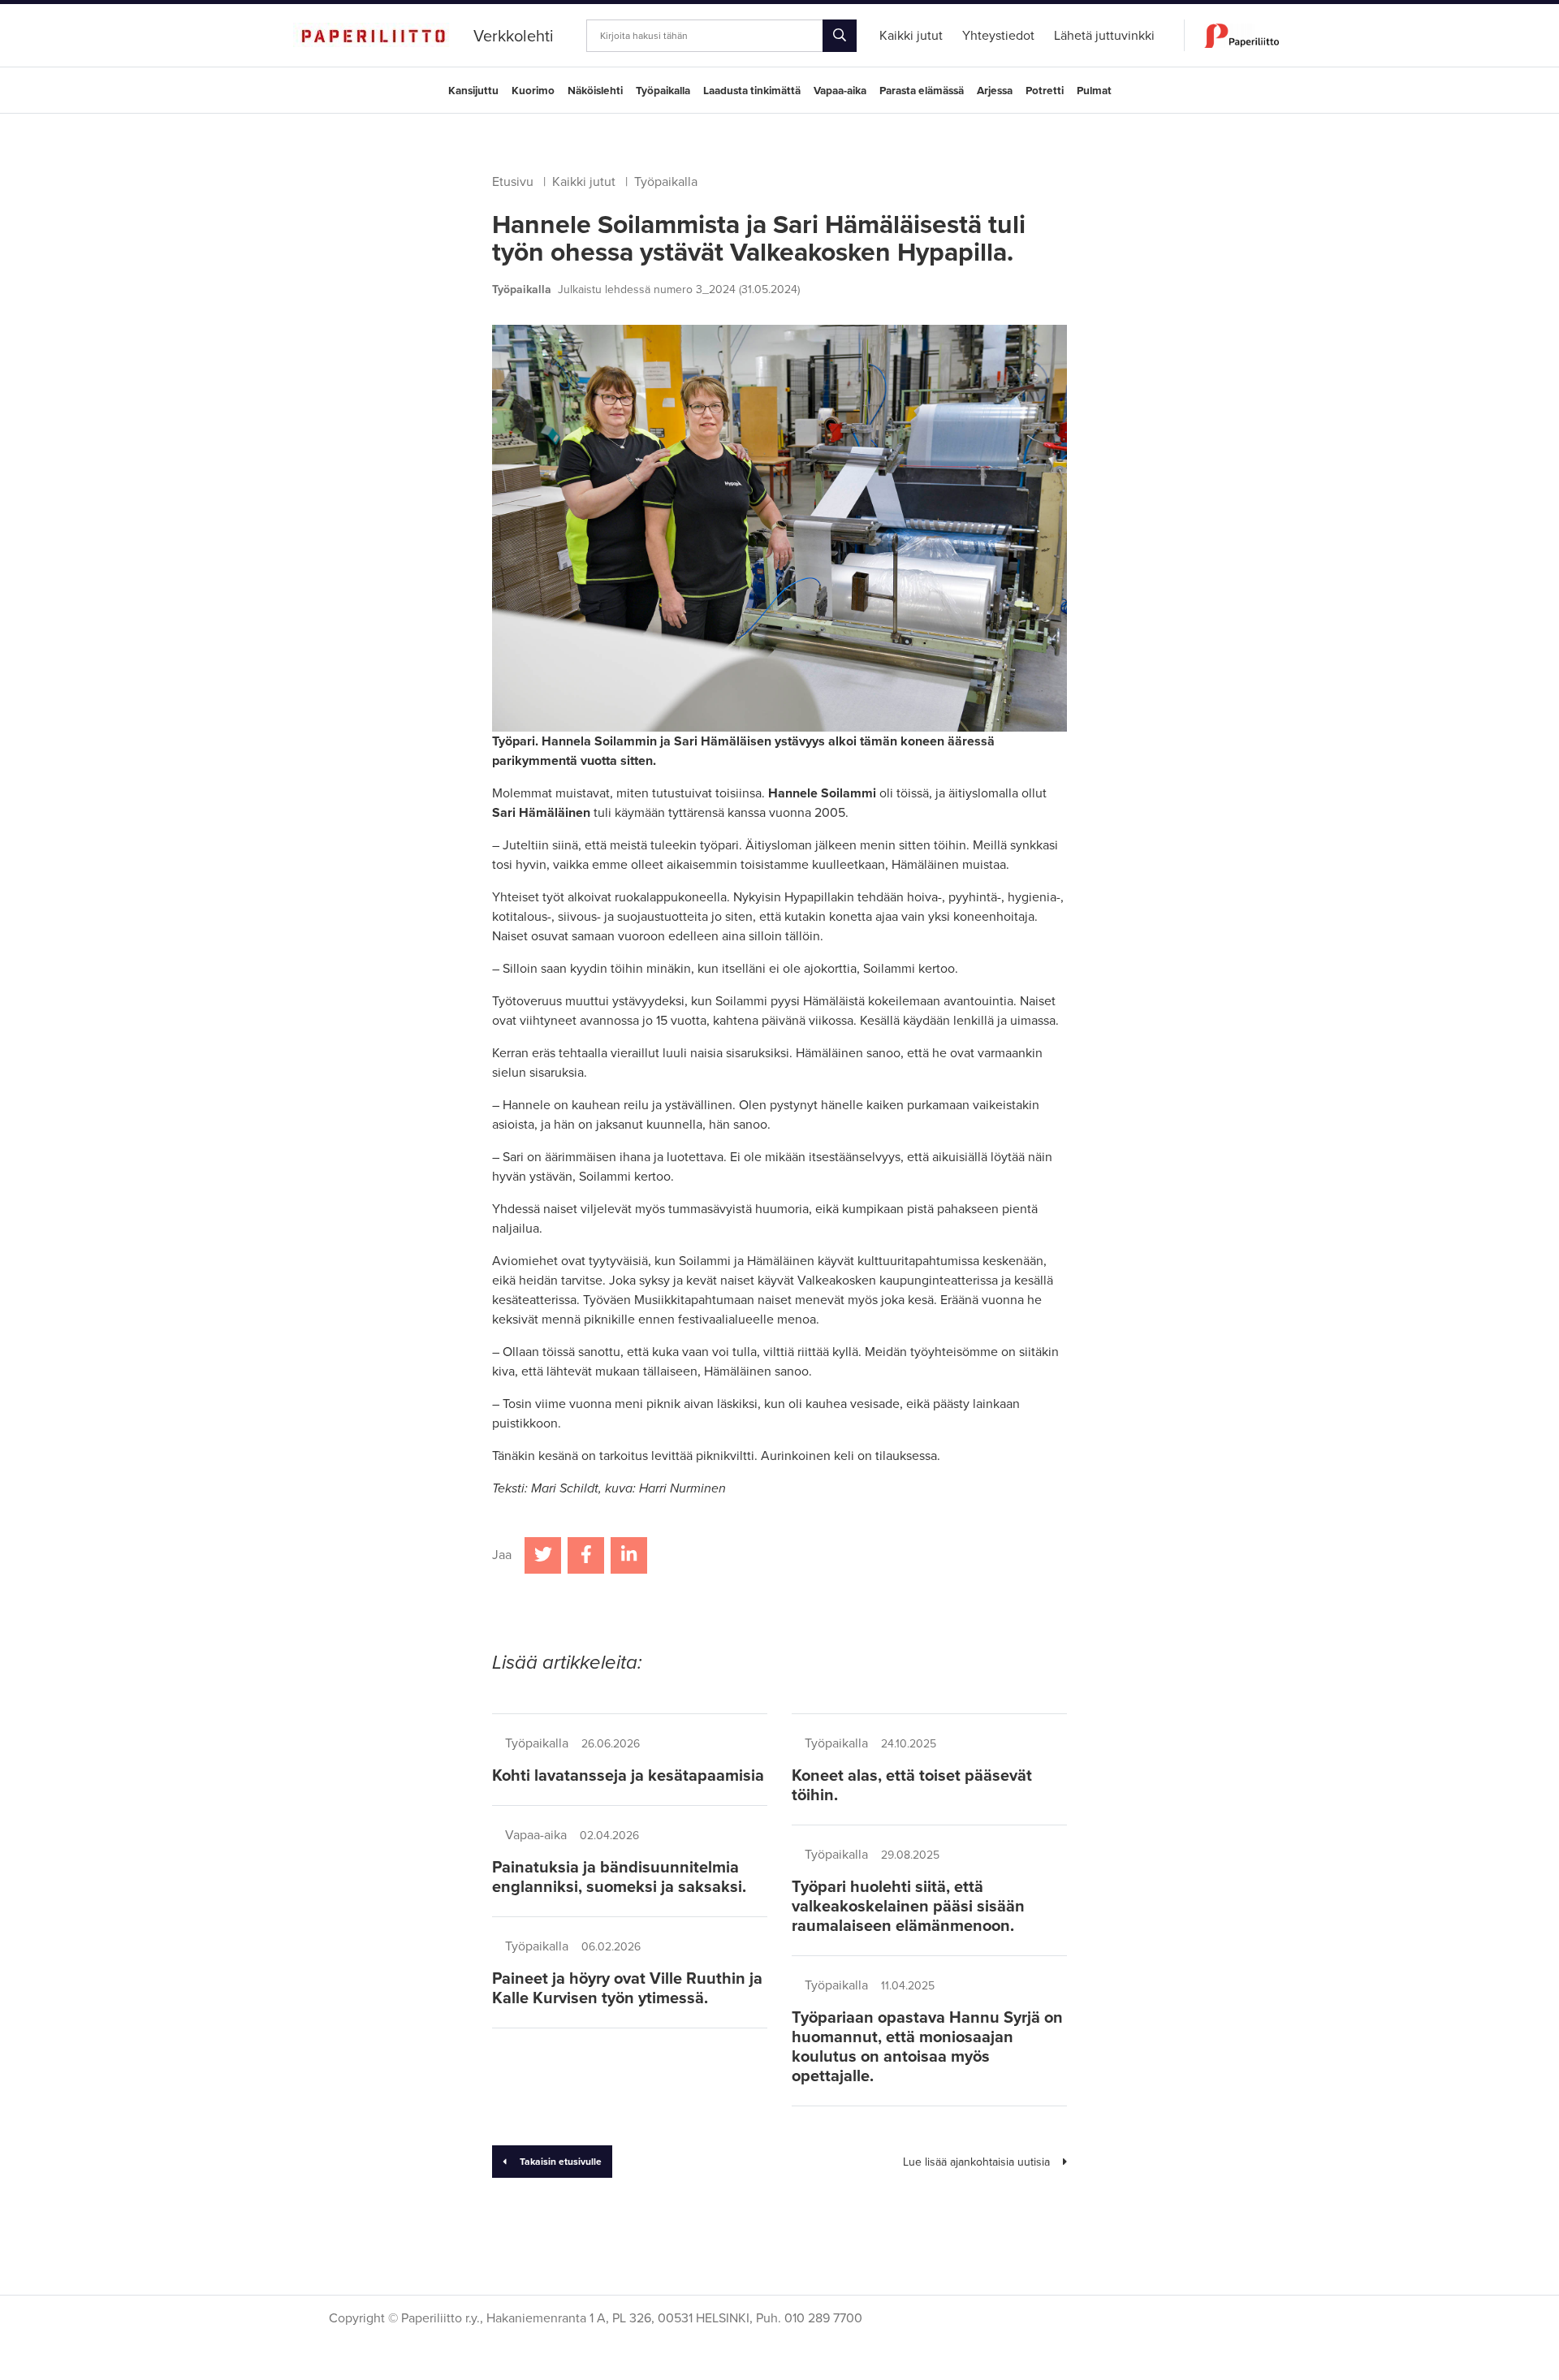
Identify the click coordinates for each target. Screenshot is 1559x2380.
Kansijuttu (473, 91)
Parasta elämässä (922, 91)
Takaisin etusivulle (561, 2162)
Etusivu (513, 182)
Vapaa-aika (840, 91)
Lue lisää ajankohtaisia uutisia (976, 2162)
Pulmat (1094, 91)
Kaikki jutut (584, 182)
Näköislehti (595, 91)
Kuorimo (533, 91)
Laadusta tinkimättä (752, 91)
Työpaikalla (663, 91)
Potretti (1045, 91)
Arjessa (995, 91)
